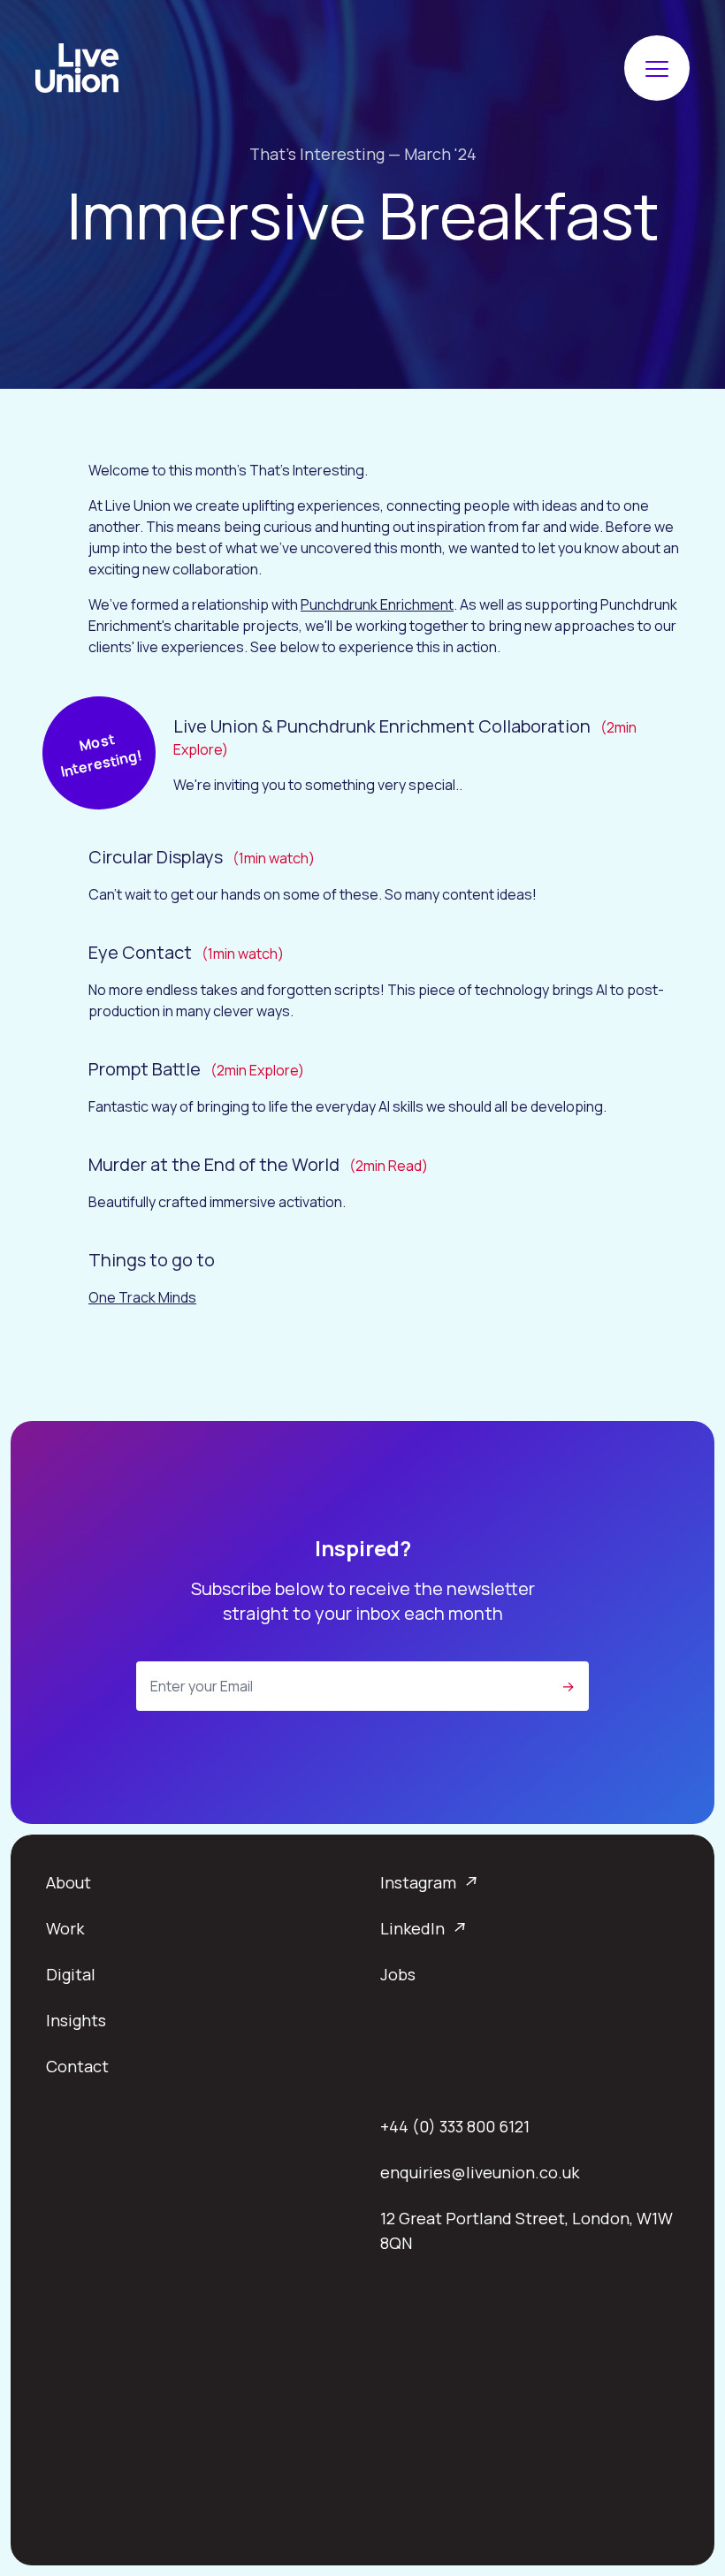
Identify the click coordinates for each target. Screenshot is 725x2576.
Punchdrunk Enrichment (377, 604)
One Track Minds (142, 1297)
